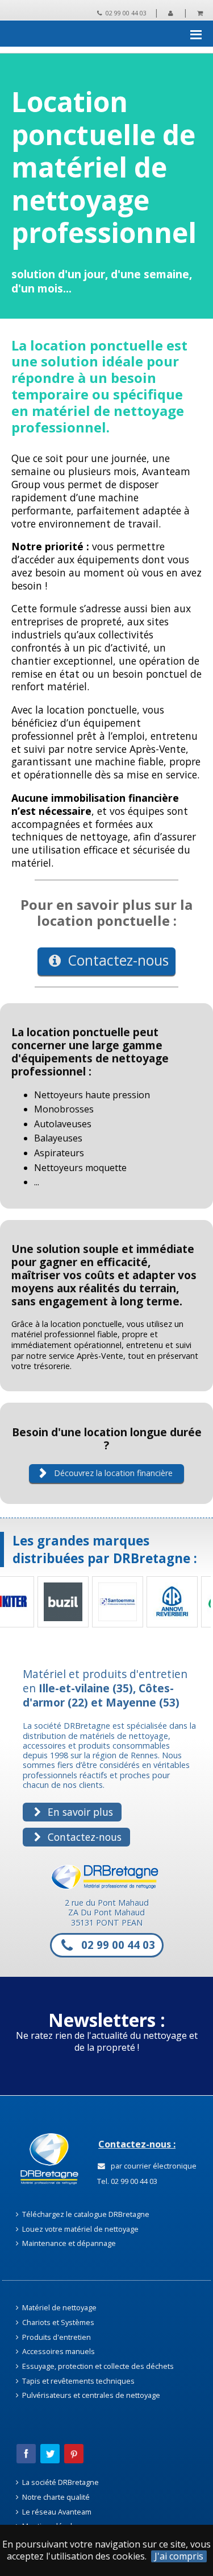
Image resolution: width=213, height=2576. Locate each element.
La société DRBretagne (60, 2482)
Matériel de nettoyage (59, 2307)
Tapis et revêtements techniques (78, 2381)
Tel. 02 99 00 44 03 (126, 2181)
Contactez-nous (117, 960)
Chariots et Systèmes (57, 2322)
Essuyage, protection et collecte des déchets (97, 2366)
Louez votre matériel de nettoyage (80, 2229)
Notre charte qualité (55, 2497)
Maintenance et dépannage (68, 2243)
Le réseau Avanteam (56, 2512)
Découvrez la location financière (112, 1473)
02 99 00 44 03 (125, 13)
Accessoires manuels (58, 2351)
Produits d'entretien (56, 2337)
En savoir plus (79, 1812)
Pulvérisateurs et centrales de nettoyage (90, 2395)
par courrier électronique (152, 2166)
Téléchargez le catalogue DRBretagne (85, 2214)
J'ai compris (179, 2556)
